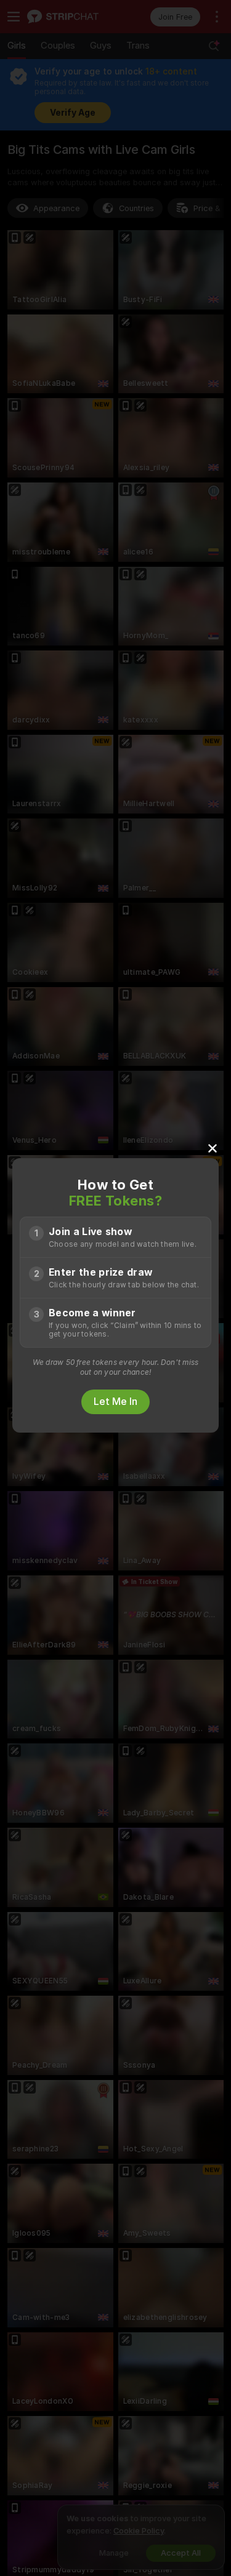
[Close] (213, 1148)
